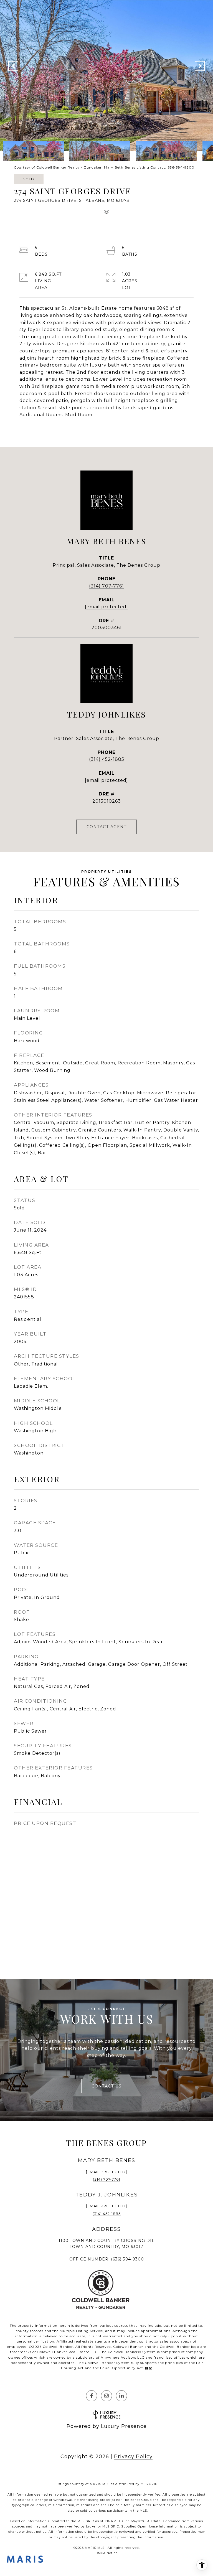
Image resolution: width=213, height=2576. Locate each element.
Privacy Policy (133, 2457)
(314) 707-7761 (106, 586)
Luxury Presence (124, 2426)
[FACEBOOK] (92, 2396)
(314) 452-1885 (107, 759)
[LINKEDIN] (121, 2396)
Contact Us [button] (107, 2086)
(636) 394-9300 (127, 2259)
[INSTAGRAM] (106, 2396)
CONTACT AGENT (107, 827)
